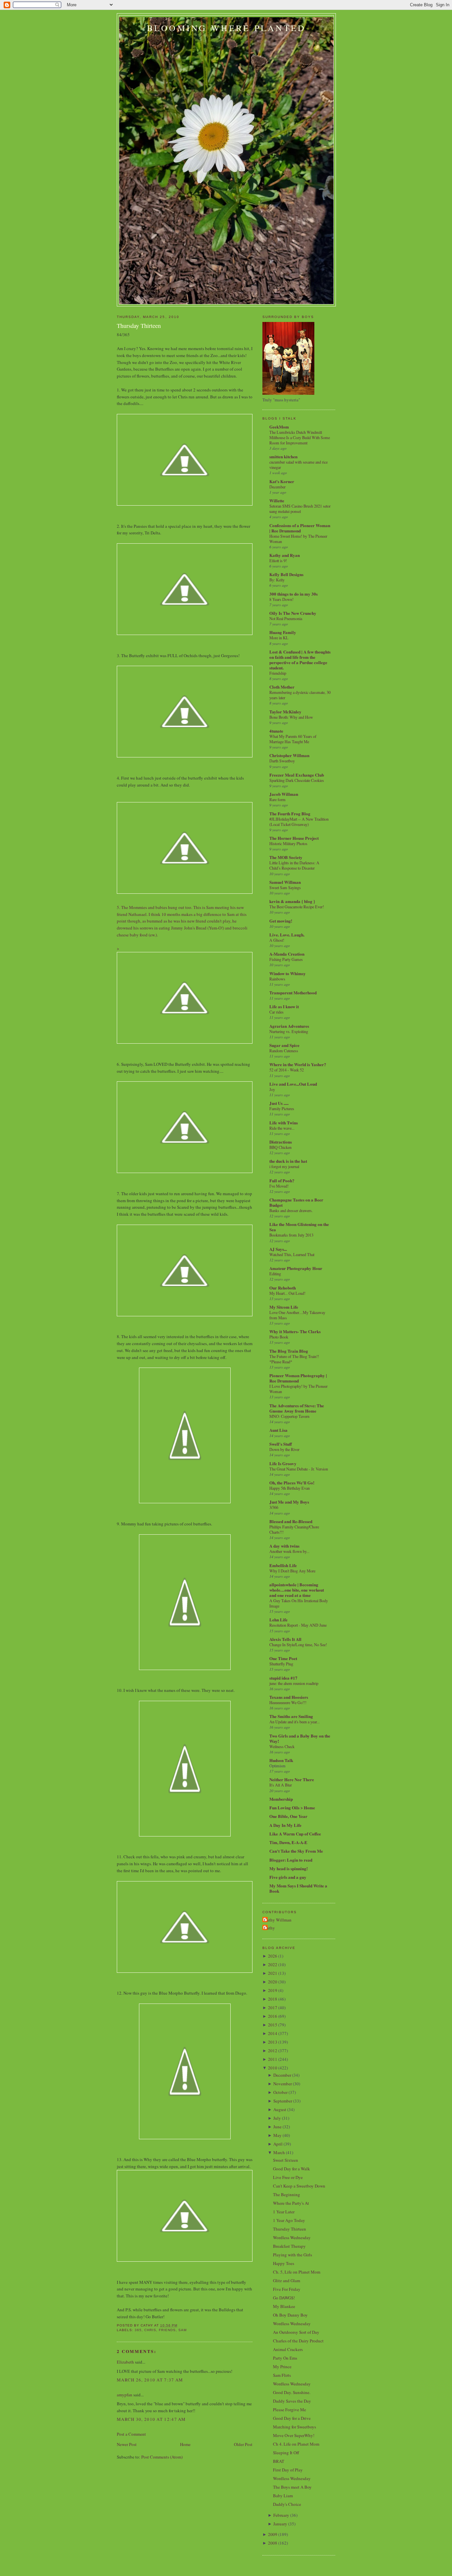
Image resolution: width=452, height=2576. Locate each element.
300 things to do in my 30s (294, 594)
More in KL (279, 638)
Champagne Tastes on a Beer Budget (296, 1202)
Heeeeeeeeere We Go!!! (288, 1702)
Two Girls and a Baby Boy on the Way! (300, 1738)
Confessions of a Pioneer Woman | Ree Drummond (300, 528)
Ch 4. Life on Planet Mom (296, 2444)
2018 (273, 1999)
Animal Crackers (288, 2349)
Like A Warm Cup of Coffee (295, 1834)
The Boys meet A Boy (292, 2487)
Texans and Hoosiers (289, 1697)
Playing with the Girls (293, 2255)
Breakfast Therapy (289, 2246)
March (279, 2152)
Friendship (278, 673)
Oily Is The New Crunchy (293, 613)
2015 (273, 2025)
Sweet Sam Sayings (285, 887)
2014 (273, 2033)
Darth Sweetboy (282, 761)
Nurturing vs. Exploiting (289, 1031)
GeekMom (279, 427)
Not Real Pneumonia (286, 618)
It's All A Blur (281, 1785)
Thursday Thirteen (139, 326)
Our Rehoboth (283, 1288)
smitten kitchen (283, 456)
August (280, 2109)
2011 (273, 2059)
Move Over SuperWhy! (294, 2435)
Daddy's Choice (287, 2504)
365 (138, 2330)
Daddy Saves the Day (292, 2401)
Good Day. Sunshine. (292, 2392)
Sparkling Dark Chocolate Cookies (297, 780)
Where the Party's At (291, 2203)
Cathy (270, 1928)
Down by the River (284, 1449)
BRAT (279, 2461)
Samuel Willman (285, 882)
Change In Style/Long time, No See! (298, 1645)
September (283, 2101)
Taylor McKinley (285, 712)
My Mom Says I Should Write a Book (298, 1888)
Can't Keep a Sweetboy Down (299, 2186)
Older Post (243, 2444)
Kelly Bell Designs (286, 574)
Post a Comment (131, 2434)
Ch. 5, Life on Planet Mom (297, 2272)
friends (167, 2330)
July (277, 2118)
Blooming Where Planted (226, 28)
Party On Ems (285, 2358)
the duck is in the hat (288, 1161)
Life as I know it (284, 1006)
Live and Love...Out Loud (293, 1084)
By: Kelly (277, 580)
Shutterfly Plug (281, 1664)
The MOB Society (286, 857)
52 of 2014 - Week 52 (287, 1070)
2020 (273, 1982)
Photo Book (279, 1337)
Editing (275, 1274)
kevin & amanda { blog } (292, 901)
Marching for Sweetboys (294, 2427)
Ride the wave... (282, 1128)
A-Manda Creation (287, 954)
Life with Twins (284, 1123)
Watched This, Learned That (292, 1254)
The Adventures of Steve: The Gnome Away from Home (297, 1408)
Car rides (276, 1012)
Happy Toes (284, 2263)
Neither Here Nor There (292, 1779)
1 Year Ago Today (289, 2220)
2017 (273, 2008)
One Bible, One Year (288, 1816)
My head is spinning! (289, 1868)
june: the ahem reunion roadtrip (294, 1683)
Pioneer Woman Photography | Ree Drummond (298, 1378)
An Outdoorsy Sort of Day (296, 2332)
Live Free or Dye (288, 2177)
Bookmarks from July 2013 (291, 1235)
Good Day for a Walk (292, 2169)
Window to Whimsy (288, 973)
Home (185, 2444)
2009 (273, 2534)
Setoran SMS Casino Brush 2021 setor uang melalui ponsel (300, 509)
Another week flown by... (289, 1551)
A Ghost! (277, 940)
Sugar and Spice (284, 1045)
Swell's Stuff (281, 1444)
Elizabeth (125, 2362)
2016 (273, 2016)
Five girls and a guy (288, 1877)
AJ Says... (278, 1249)
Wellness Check (282, 1746)
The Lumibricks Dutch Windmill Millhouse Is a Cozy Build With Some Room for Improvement (300, 437)
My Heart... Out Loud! (287, 1293)
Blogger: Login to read (291, 1860)
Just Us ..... (279, 1103)
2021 (273, 1973)
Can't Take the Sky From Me (296, 1851)
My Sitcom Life (284, 1307)
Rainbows (277, 979)
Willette (277, 500)
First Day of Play (288, 2470)
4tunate (276, 731)
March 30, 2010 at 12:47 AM (151, 2419)
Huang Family (283, 632)
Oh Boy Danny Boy (290, 2315)
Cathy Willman (278, 1920)
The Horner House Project (294, 838)
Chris (150, 2330)
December (277, 487)
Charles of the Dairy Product (298, 2341)
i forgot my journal (284, 1166)
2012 (273, 2051)
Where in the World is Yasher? (298, 1064)
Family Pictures (282, 1108)
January (280, 2524)
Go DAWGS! (284, 2298)
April (278, 2144)
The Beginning (287, 2194)
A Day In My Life (285, 1825)
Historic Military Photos (288, 843)
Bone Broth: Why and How (291, 717)
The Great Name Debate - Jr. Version (299, 1469)
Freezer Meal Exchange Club (297, 775)
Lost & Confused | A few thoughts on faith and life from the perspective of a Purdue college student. (300, 660)
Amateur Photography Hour (296, 1268)
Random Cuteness (284, 1051)
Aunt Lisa (278, 1430)
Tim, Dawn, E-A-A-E (288, 1842)
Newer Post (127, 2444)
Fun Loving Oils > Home (292, 1808)
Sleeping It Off (286, 2453)
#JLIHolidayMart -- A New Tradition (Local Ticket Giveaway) (299, 822)
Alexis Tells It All (285, 1639)
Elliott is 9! (278, 561)
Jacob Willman (284, 794)
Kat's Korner (282, 481)
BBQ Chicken (280, 1147)
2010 (273, 2068)
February (281, 2515)
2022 (273, 1965)
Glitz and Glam (287, 2281)
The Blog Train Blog (289, 1351)
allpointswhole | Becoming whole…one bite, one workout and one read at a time (297, 1590)
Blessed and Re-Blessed (291, 1521)
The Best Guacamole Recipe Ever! (297, 907)
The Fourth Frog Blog (290, 813)
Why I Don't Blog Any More (292, 1571)
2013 (273, 2042)
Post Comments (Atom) (162, 2457)
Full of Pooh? (282, 1180)
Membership (281, 1799)
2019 (273, 1990)
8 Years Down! (281, 599)
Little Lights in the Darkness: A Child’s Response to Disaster (294, 865)
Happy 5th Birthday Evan (290, 1488)
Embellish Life (283, 1565)
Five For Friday (287, 2289)
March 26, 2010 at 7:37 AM (150, 2380)
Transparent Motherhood (293, 993)
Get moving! (281, 921)
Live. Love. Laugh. (287, 935)
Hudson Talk (281, 1760)
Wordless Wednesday (292, 2237)
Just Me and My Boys (289, 1502)
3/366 (274, 1507)
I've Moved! (279, 1186)
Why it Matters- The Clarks (295, 1331)
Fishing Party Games (286, 959)
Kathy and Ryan (285, 555)
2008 (273, 2543)
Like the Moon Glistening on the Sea (299, 1227)
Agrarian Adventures (289, 1026)
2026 (273, 1956)
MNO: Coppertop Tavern (289, 1416)
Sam (182, 2330)
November (283, 2084)
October (280, 2092)
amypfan (125, 2395)
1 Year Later (284, 2212)
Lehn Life (278, 1620)
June (277, 2127)
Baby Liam (283, 2496)
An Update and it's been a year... (294, 1722)
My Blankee (284, 2306)
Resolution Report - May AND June (298, 1625)
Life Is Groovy (283, 1463)
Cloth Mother (282, 687)
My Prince (282, 2367)
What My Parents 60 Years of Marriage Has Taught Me (293, 739)
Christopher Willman (289, 755)
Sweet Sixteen (286, 2160)
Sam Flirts (282, 2375)
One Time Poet (283, 1658)
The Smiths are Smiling (291, 1716)
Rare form (277, 799)
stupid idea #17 (283, 1678)
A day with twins (284, 1546)
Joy (272, 1089)
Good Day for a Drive (292, 2418)
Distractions (281, 1142)
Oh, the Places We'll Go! (292, 1483)
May (277, 2135)
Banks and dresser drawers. (291, 1210)
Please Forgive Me (290, 2410)
